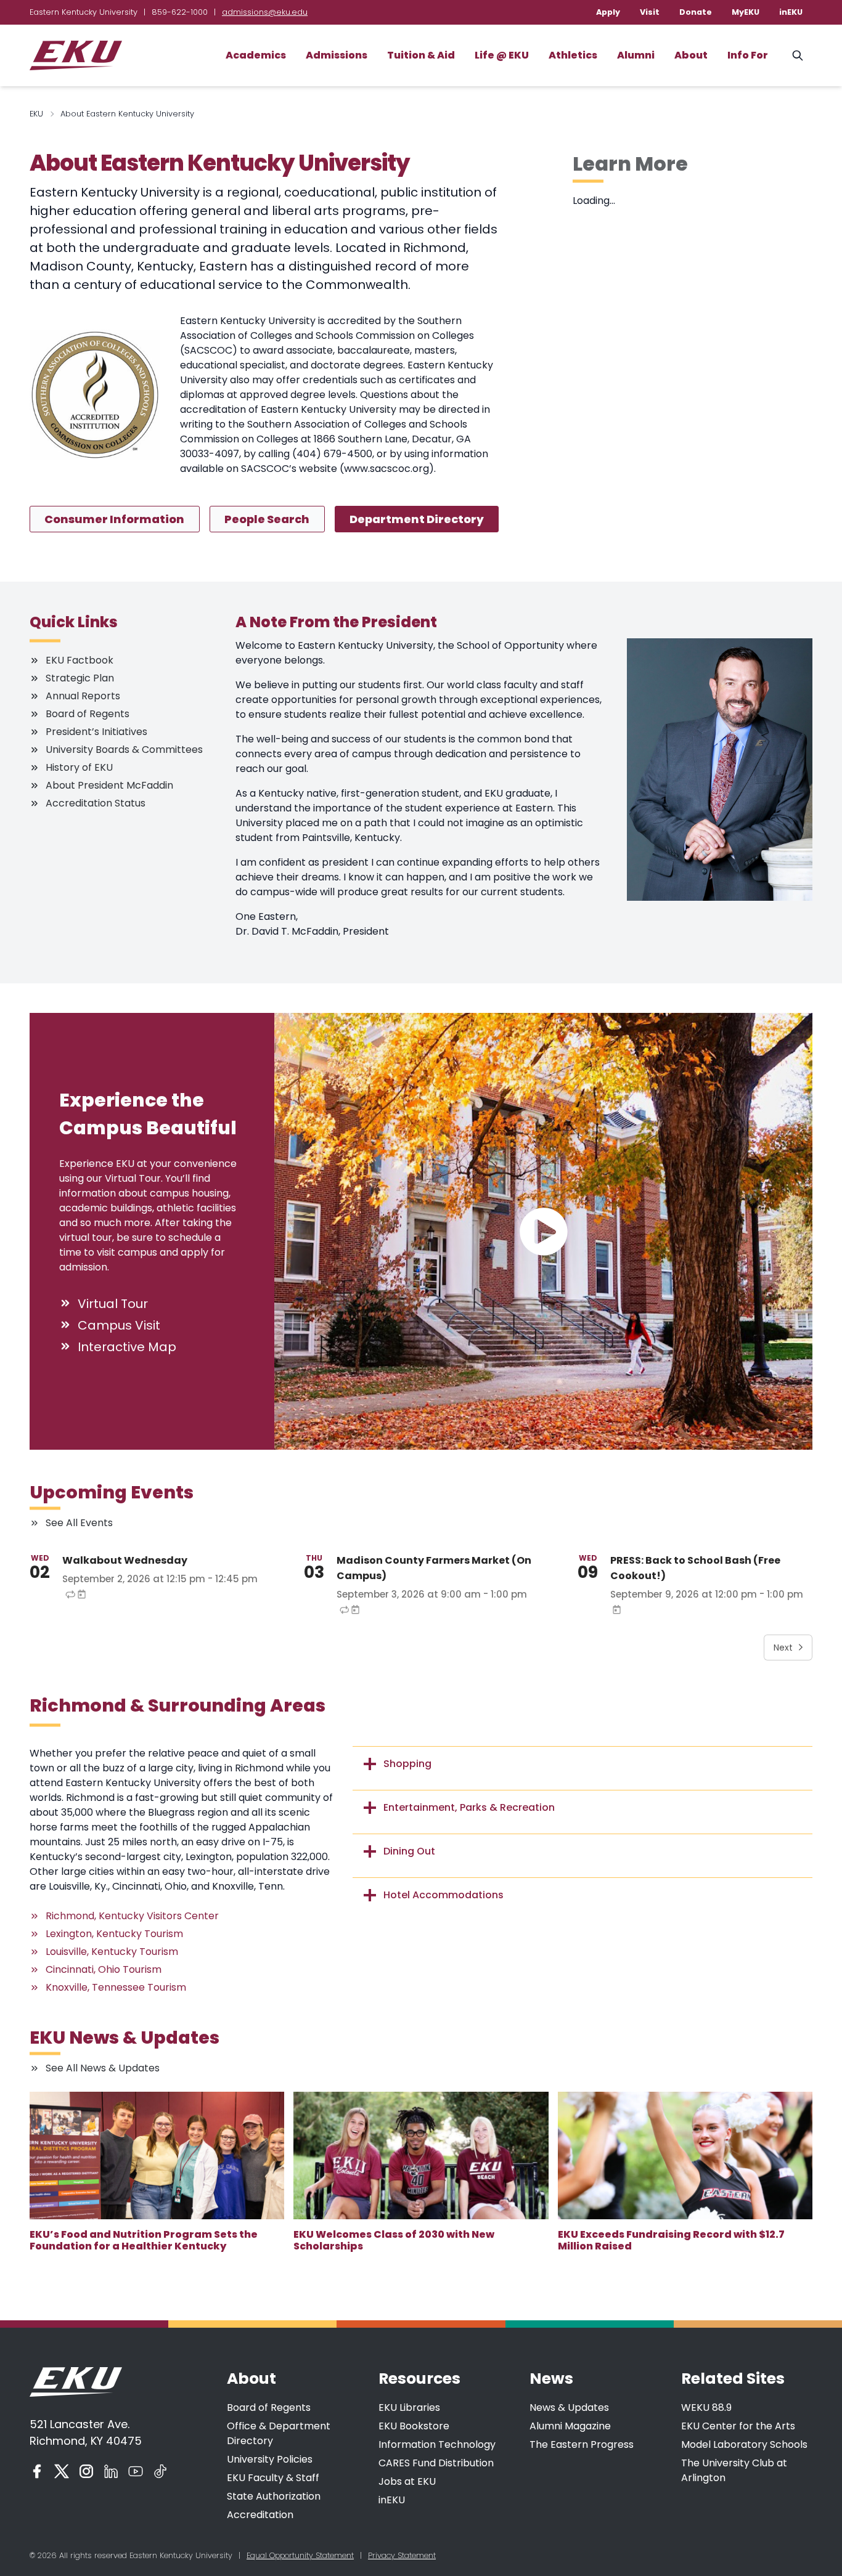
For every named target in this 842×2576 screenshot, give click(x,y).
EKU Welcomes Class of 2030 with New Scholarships (394, 2240)
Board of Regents (269, 2407)
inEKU (791, 12)
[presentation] (157, 2155)
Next (783, 1648)
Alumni (636, 55)
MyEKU (746, 12)
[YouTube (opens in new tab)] (136, 2471)
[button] (543, 1231)
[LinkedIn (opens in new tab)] (111, 2471)
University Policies (270, 2459)
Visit (650, 12)
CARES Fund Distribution (436, 2463)
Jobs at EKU (407, 2481)
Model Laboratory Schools (744, 2444)
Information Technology (437, 2444)
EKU (36, 114)
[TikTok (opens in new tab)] (160, 2471)
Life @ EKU (502, 55)
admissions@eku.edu (265, 12)
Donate (696, 12)
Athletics (573, 55)
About (691, 55)
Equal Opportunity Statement (300, 2555)
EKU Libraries (409, 2407)
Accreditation (260, 2515)
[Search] (798, 55)
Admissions (337, 55)
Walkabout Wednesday (125, 1560)
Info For (748, 55)
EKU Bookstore (414, 2426)
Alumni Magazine (570, 2426)
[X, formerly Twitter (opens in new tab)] (62, 2471)
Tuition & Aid (421, 55)
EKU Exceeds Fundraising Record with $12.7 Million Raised (671, 2240)
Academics (256, 55)
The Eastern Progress (582, 2444)
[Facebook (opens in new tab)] (37, 2471)
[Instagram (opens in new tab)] (86, 2471)
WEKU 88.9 (706, 2407)
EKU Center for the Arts (738, 2426)
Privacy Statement (402, 2555)
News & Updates (569, 2407)
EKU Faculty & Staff (273, 2478)
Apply (608, 12)
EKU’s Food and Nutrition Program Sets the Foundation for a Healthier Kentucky (144, 2240)
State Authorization (274, 2496)
